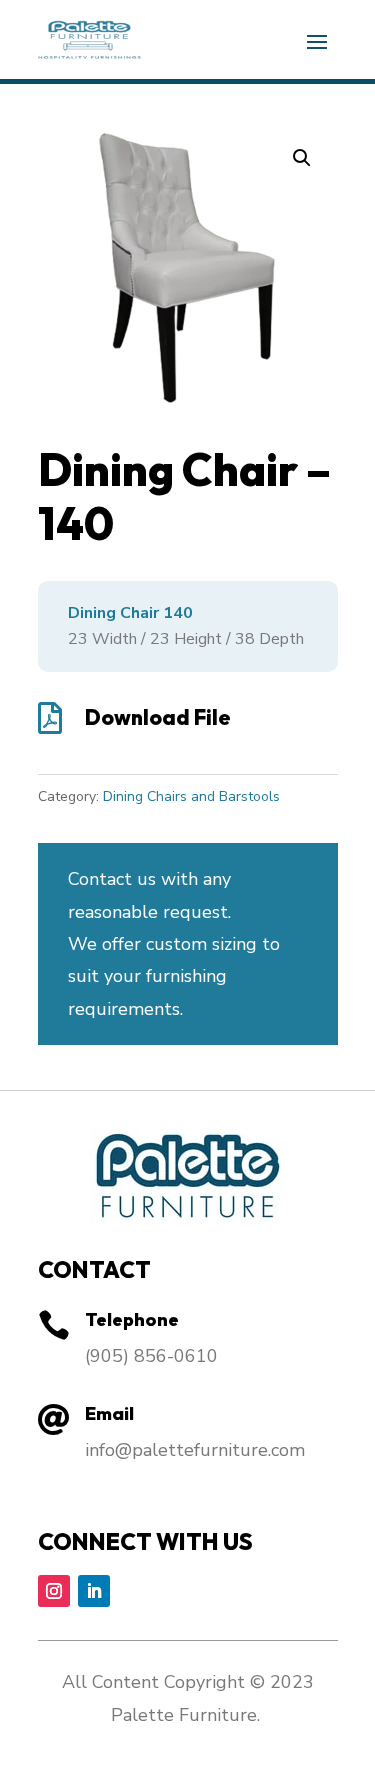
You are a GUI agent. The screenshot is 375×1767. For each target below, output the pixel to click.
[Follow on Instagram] (54, 1591)
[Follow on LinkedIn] (94, 1591)
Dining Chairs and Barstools (191, 796)
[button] (302, 158)
